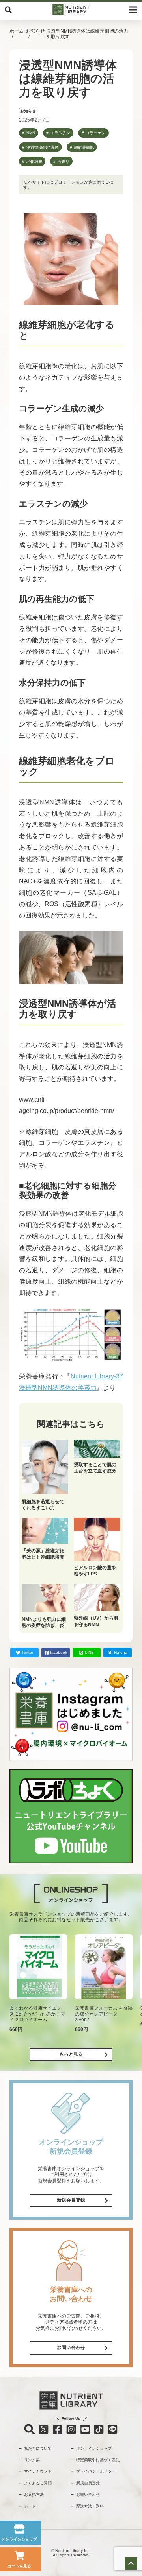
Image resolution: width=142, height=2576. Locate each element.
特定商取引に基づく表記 (98, 2460)
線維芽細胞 (84, 147)
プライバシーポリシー (96, 2471)
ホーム (17, 31)
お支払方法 (34, 2494)
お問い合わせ (71, 2348)
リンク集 (32, 2460)
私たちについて (38, 2448)
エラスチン (60, 133)
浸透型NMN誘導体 (43, 147)
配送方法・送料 (90, 2506)
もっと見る (71, 2054)
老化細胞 (34, 161)
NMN (31, 133)
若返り (64, 161)
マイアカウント (38, 2471)
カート (30, 2506)
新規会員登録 (71, 2200)
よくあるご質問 (38, 2483)
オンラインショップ (94, 2448)
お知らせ (35, 31)
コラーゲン (95, 133)
